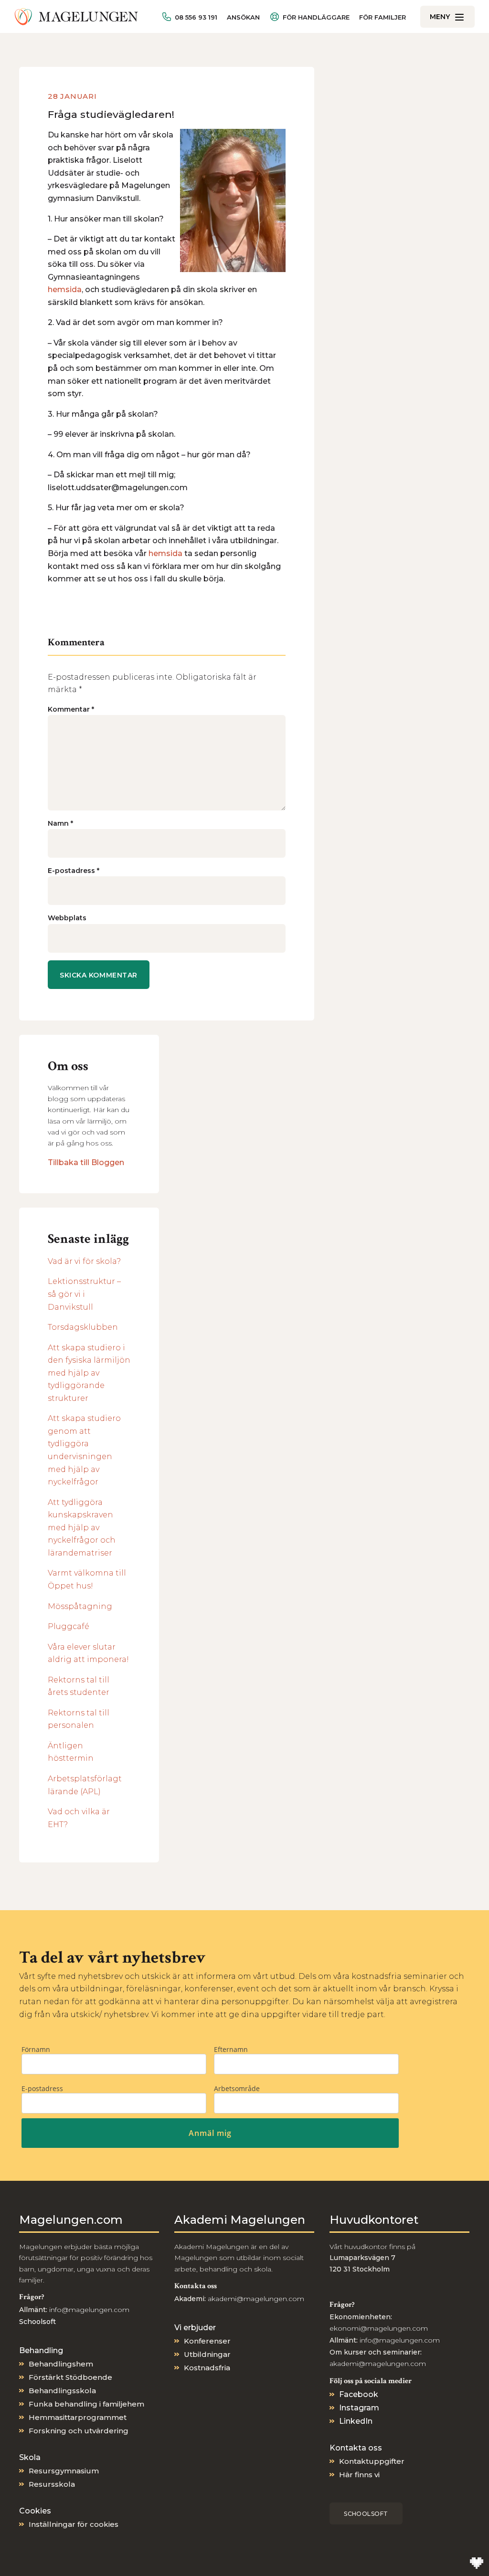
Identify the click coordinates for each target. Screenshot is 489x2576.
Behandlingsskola (62, 2391)
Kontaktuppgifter (372, 2461)
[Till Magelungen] (76, 17)
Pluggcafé (69, 1626)
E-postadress (74, 871)
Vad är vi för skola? (84, 1261)
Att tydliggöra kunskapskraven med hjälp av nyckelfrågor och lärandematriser (82, 1528)
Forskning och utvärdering (79, 2431)
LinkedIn (356, 2421)
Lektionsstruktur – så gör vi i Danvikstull (84, 1294)
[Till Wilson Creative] (477, 2564)
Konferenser (207, 2341)
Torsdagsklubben (83, 1327)
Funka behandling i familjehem (86, 2404)
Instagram (359, 2408)
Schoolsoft (366, 2514)
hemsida (65, 289)
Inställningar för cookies (74, 2524)
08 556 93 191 (196, 17)
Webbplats (67, 918)
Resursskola (52, 2484)
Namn (60, 823)
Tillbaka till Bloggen (86, 1162)
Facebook (359, 2394)
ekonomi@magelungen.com (379, 2328)
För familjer (383, 17)
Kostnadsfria (207, 2368)
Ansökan (243, 17)
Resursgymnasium (64, 2471)
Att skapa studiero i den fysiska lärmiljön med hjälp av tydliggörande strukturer (89, 1373)
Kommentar (71, 709)
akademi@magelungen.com (256, 2299)
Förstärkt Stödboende (70, 2377)
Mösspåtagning (80, 1606)
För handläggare (316, 17)
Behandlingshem (61, 2364)
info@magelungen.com (88, 2310)
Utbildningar (207, 2354)
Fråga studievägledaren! (111, 114)
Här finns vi (359, 2475)
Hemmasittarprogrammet (78, 2417)
